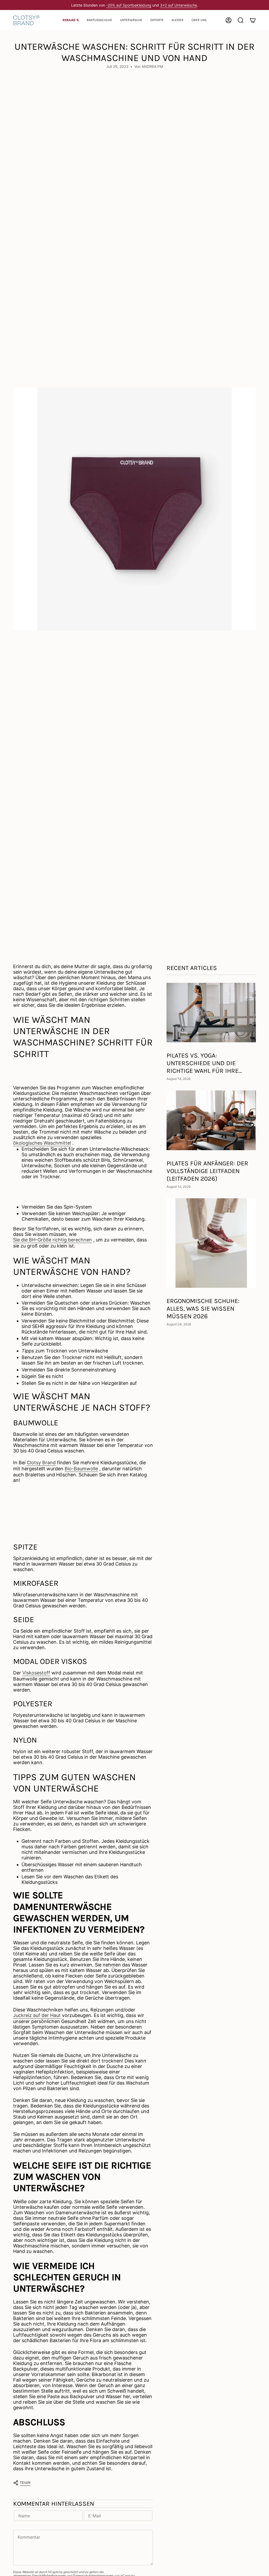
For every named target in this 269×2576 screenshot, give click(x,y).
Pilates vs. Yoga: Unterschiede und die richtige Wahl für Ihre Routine (203, 1063)
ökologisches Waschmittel (42, 1143)
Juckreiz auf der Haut (37, 2015)
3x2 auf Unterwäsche (179, 5)
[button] (99, 20)
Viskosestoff (36, 1673)
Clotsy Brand (41, 1463)
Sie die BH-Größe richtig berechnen (53, 1240)
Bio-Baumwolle (81, 1469)
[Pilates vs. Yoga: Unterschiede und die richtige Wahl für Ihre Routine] (211, 1013)
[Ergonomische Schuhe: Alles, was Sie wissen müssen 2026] (211, 1243)
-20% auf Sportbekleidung (129, 5)
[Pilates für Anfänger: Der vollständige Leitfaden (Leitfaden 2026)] (211, 1120)
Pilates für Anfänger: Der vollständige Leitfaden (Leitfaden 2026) (207, 1171)
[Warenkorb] (253, 20)
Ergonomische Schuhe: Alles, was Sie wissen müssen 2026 (203, 1309)
